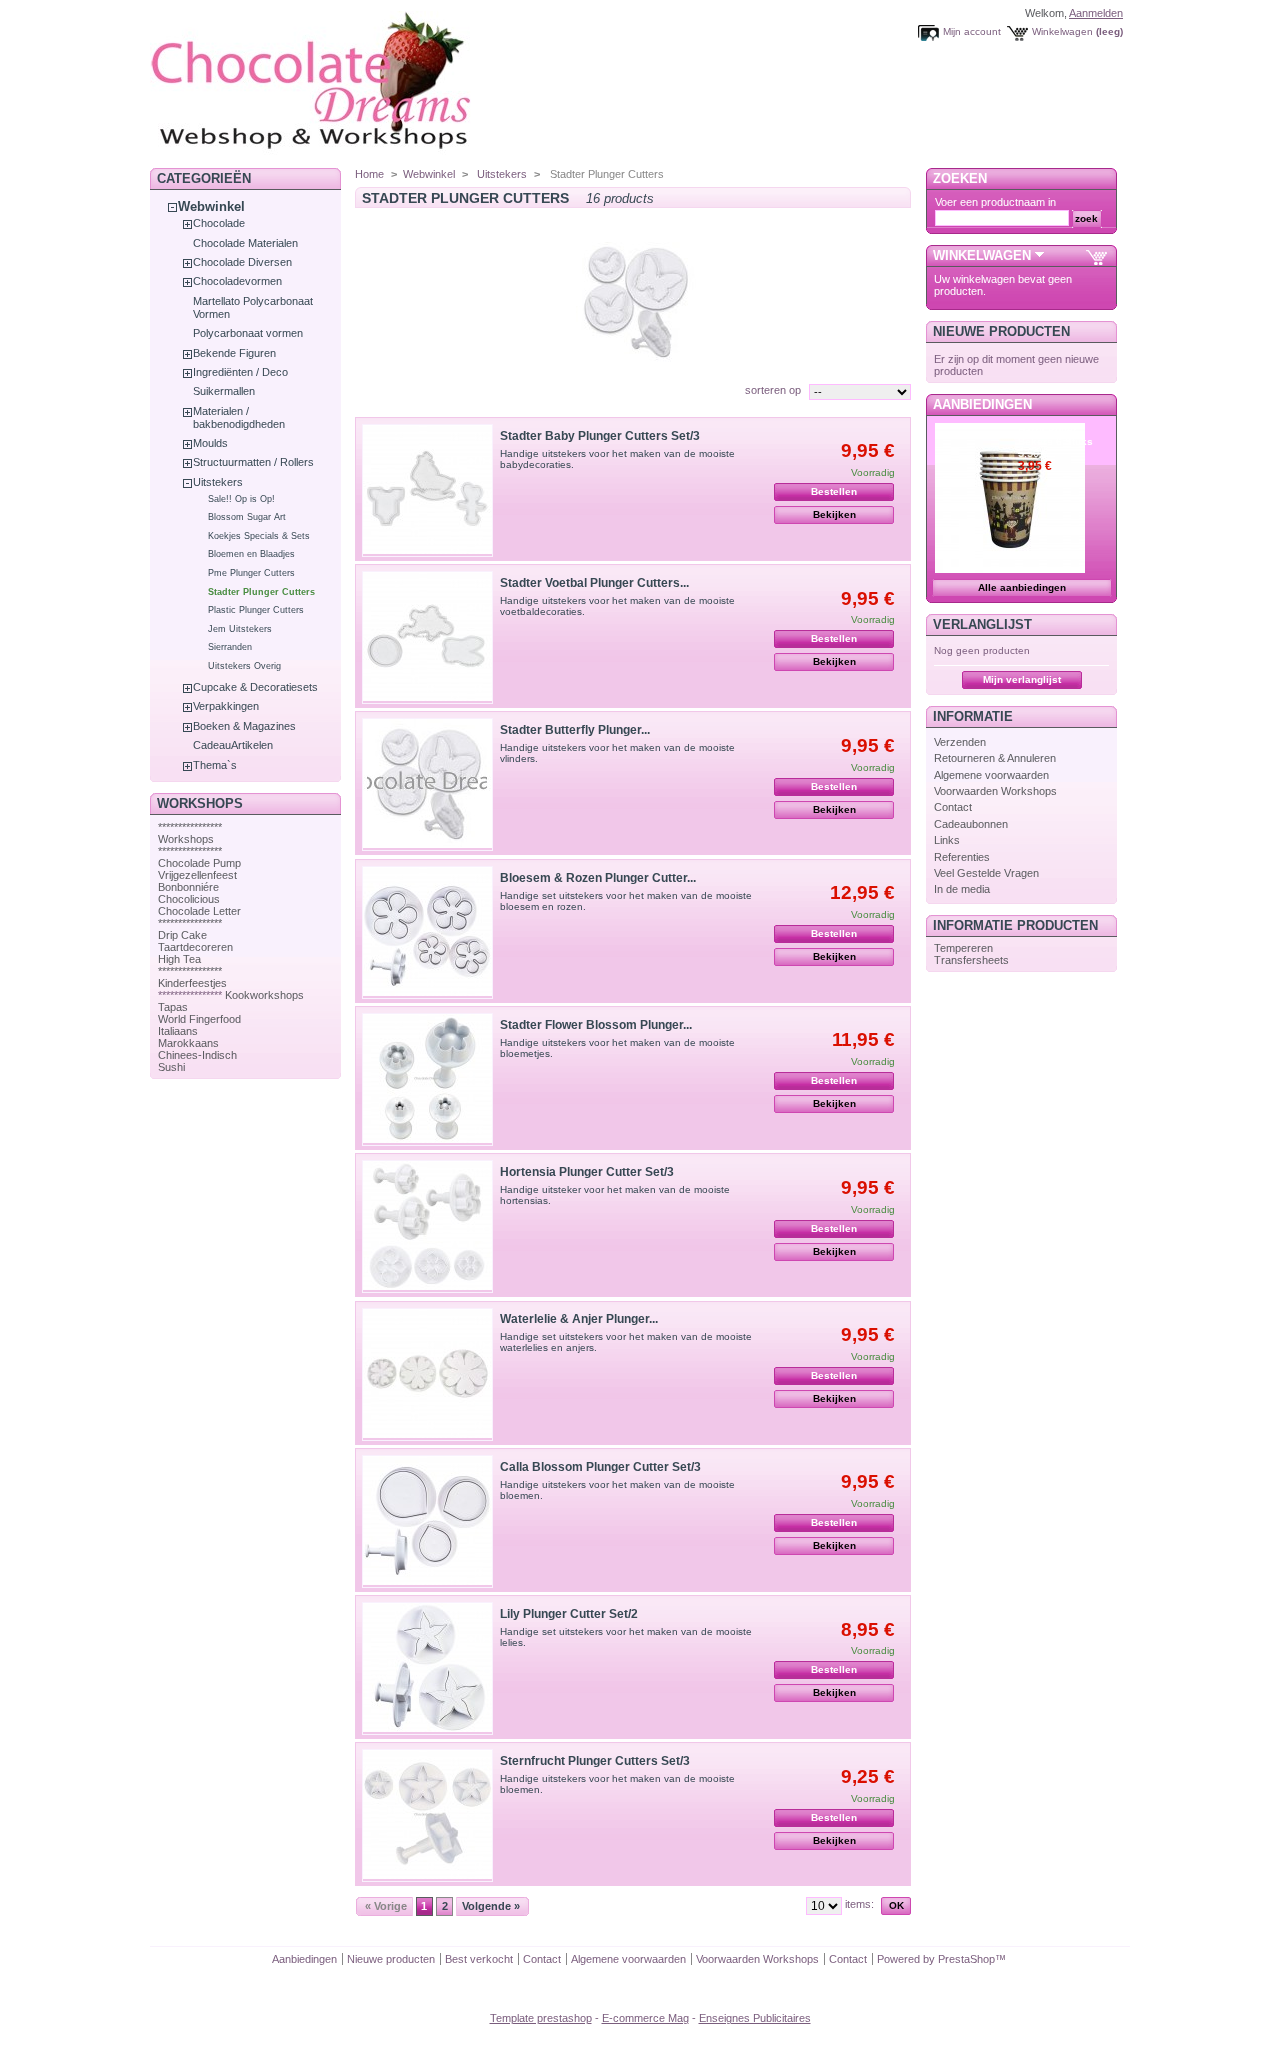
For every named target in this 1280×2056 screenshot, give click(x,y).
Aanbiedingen (982, 404)
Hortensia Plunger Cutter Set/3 (587, 1172)
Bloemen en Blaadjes (251, 554)
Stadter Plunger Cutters (261, 592)
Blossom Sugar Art (247, 517)
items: (859, 1904)
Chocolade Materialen (245, 243)
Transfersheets (971, 960)
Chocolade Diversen (242, 262)
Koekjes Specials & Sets (259, 536)
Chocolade (219, 223)
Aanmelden (1096, 13)
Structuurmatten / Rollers (253, 462)
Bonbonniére (188, 887)
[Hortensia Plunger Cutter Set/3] (427, 1226)
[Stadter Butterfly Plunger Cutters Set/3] (427, 784)
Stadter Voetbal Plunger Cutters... (594, 583)
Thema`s (215, 765)
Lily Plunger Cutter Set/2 (569, 1614)
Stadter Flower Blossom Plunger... (596, 1025)
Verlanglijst (982, 624)
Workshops (186, 839)
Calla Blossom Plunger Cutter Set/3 (600, 1467)
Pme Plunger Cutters (251, 573)
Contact (953, 807)
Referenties (962, 857)
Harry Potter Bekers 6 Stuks (1055, 435)
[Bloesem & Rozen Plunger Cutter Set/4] (427, 932)
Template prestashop (541, 2018)
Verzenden (960, 742)
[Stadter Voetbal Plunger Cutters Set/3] (427, 637)
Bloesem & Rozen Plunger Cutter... (598, 878)
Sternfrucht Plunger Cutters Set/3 (595, 1761)
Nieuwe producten (1001, 331)
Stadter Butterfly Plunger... (575, 730)
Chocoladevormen (237, 281)
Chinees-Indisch (197, 1055)
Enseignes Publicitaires (755, 2018)
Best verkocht (479, 1959)
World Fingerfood (199, 1019)
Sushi (171, 1067)
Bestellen (834, 491)
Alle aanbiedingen (1022, 587)
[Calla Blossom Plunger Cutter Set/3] (427, 1521)
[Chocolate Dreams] (350, 154)
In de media (962, 889)
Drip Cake (182, 935)
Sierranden (230, 647)
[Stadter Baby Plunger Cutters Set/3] (427, 490)
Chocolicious (189, 899)
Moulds (210, 443)
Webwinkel (211, 206)
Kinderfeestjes (192, 983)
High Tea (179, 959)
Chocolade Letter (199, 911)
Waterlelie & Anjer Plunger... (579, 1319)
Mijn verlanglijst (1022, 679)
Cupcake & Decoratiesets (255, 687)
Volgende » (491, 1906)
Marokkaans (188, 1043)
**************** (190, 827)
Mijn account (972, 31)
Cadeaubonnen (971, 824)
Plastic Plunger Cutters (256, 610)
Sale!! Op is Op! (241, 499)
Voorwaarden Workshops (995, 791)
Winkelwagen (1062, 31)
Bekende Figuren (234, 353)
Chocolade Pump (199, 863)
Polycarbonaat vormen (248, 333)
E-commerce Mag (645, 2018)
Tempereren (963, 948)
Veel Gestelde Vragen (986, 873)
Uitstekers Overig (244, 666)
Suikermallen (224, 391)
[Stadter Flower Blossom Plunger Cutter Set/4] (427, 1079)
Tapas (173, 1007)
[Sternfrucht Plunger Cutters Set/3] (427, 1815)
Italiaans (178, 1031)
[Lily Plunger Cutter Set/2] (427, 1668)
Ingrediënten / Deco (240, 372)
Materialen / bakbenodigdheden (239, 417)
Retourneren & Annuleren (995, 758)
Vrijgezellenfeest (197, 875)
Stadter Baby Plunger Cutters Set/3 (600, 436)
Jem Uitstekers (240, 629)
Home (369, 174)
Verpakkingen (226, 706)
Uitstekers (218, 482)
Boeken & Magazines (244, 726)
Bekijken (834, 514)
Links (947, 840)
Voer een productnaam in (995, 202)
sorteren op (773, 390)
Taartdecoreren (195, 947)
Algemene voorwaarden (991, 775)
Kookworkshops (264, 995)
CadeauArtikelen (233, 745)
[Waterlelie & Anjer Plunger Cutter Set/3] (427, 1374)
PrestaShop (966, 1959)
